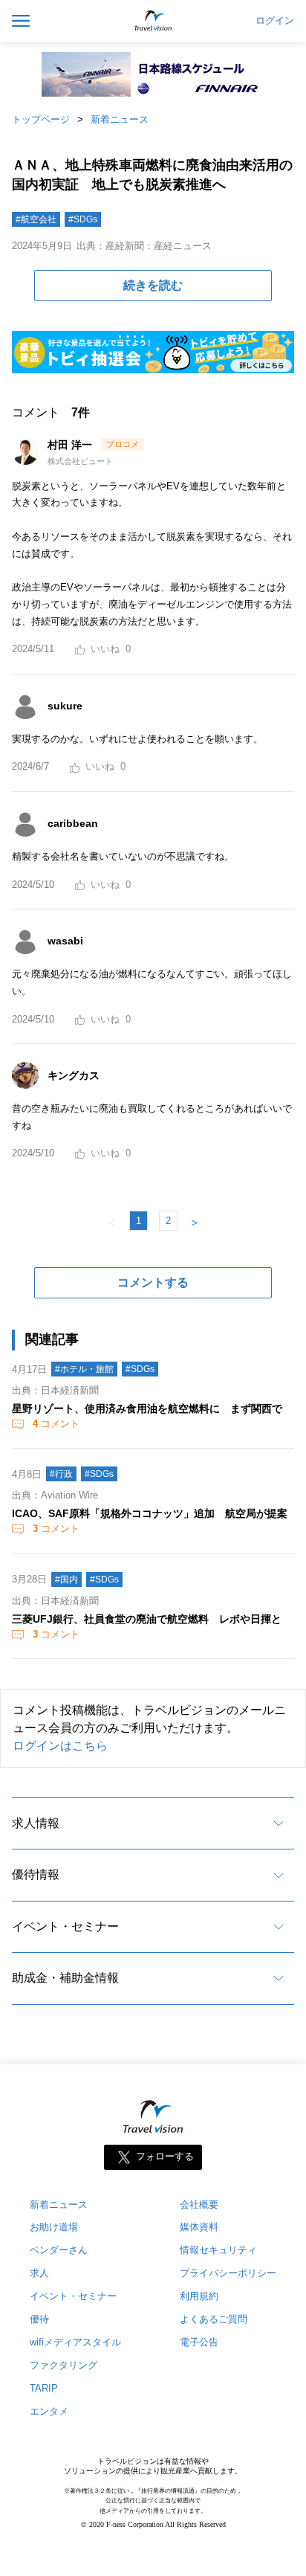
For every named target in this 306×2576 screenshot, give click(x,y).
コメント (56, 1424)
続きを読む (153, 285)
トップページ (41, 119)
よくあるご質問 (214, 2319)
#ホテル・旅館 (84, 1369)
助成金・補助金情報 (65, 1978)
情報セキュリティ (218, 2250)
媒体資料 (199, 2227)
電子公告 (199, 2342)
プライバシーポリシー (228, 2273)
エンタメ (49, 2411)
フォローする (165, 2156)
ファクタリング (64, 2365)
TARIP (44, 2388)
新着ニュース (120, 119)
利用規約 (199, 2296)
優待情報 (36, 1874)
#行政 (61, 1474)
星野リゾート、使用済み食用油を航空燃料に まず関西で (147, 1408)
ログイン (275, 21)
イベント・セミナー (65, 1926)
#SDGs (83, 219)
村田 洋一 (71, 445)
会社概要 (199, 2205)
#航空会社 (36, 219)
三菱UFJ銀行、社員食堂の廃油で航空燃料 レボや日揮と (147, 1619)
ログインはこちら (60, 1746)
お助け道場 (54, 2227)
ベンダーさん (59, 2250)
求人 (39, 2273)
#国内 (66, 1580)
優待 (39, 2319)
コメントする (153, 1282)
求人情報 (36, 1823)
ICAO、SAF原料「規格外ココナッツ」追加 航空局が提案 (150, 1513)
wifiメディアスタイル (75, 2342)
